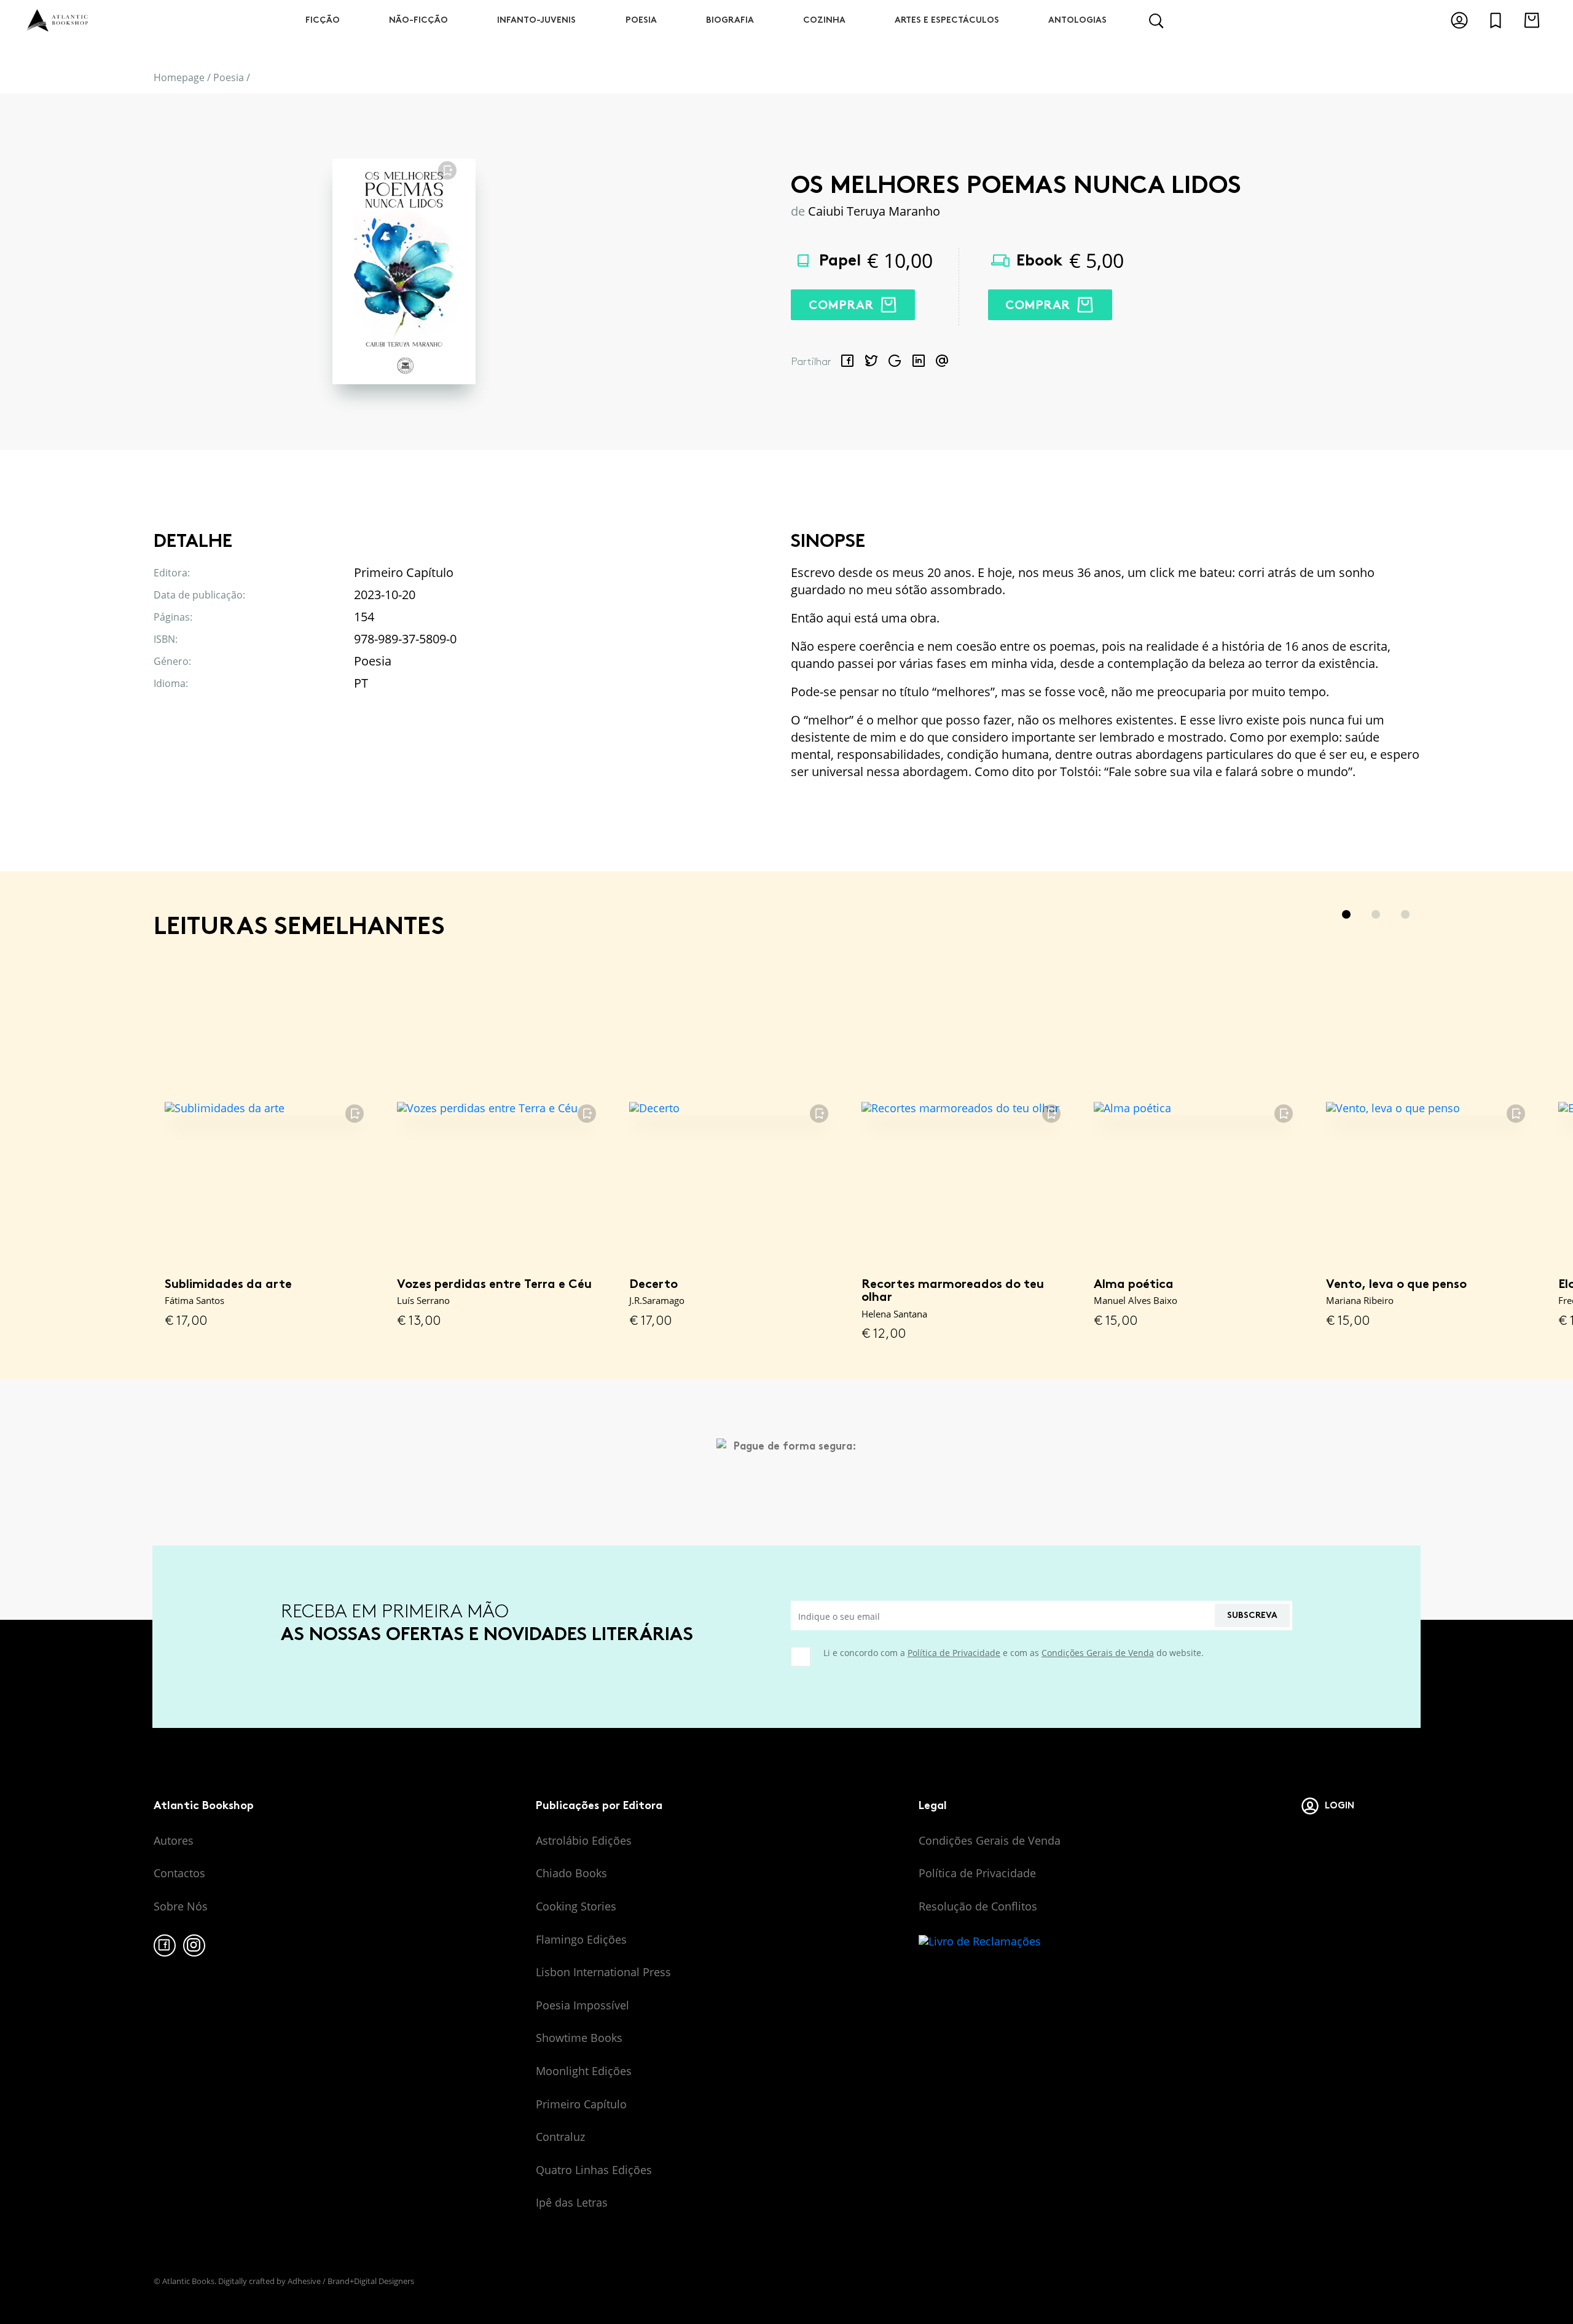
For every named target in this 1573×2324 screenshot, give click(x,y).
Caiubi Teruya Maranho (874, 211)
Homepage (179, 77)
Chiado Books (571, 1873)
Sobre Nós (181, 1906)
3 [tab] (1405, 914)
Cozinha (824, 20)
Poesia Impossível (583, 2005)
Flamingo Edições (581, 1939)
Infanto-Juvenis (536, 20)
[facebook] (165, 1945)
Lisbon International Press (603, 1972)
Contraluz (560, 2137)
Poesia (641, 20)
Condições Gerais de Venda (1098, 1653)
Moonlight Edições (584, 2071)
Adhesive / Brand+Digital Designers (351, 2281)
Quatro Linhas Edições (594, 2170)
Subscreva (1252, 1615)
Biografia (730, 20)
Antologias (1077, 20)
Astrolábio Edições (584, 1840)
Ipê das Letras (572, 2202)
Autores (174, 1840)
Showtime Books (579, 2038)
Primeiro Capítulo (581, 2104)
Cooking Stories (576, 1906)
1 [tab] (1346, 914)
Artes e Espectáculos (947, 20)
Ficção (323, 20)
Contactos (179, 1873)
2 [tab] (1376, 914)
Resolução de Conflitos (978, 1906)
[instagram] (194, 1945)
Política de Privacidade (954, 1653)
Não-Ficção (418, 20)
